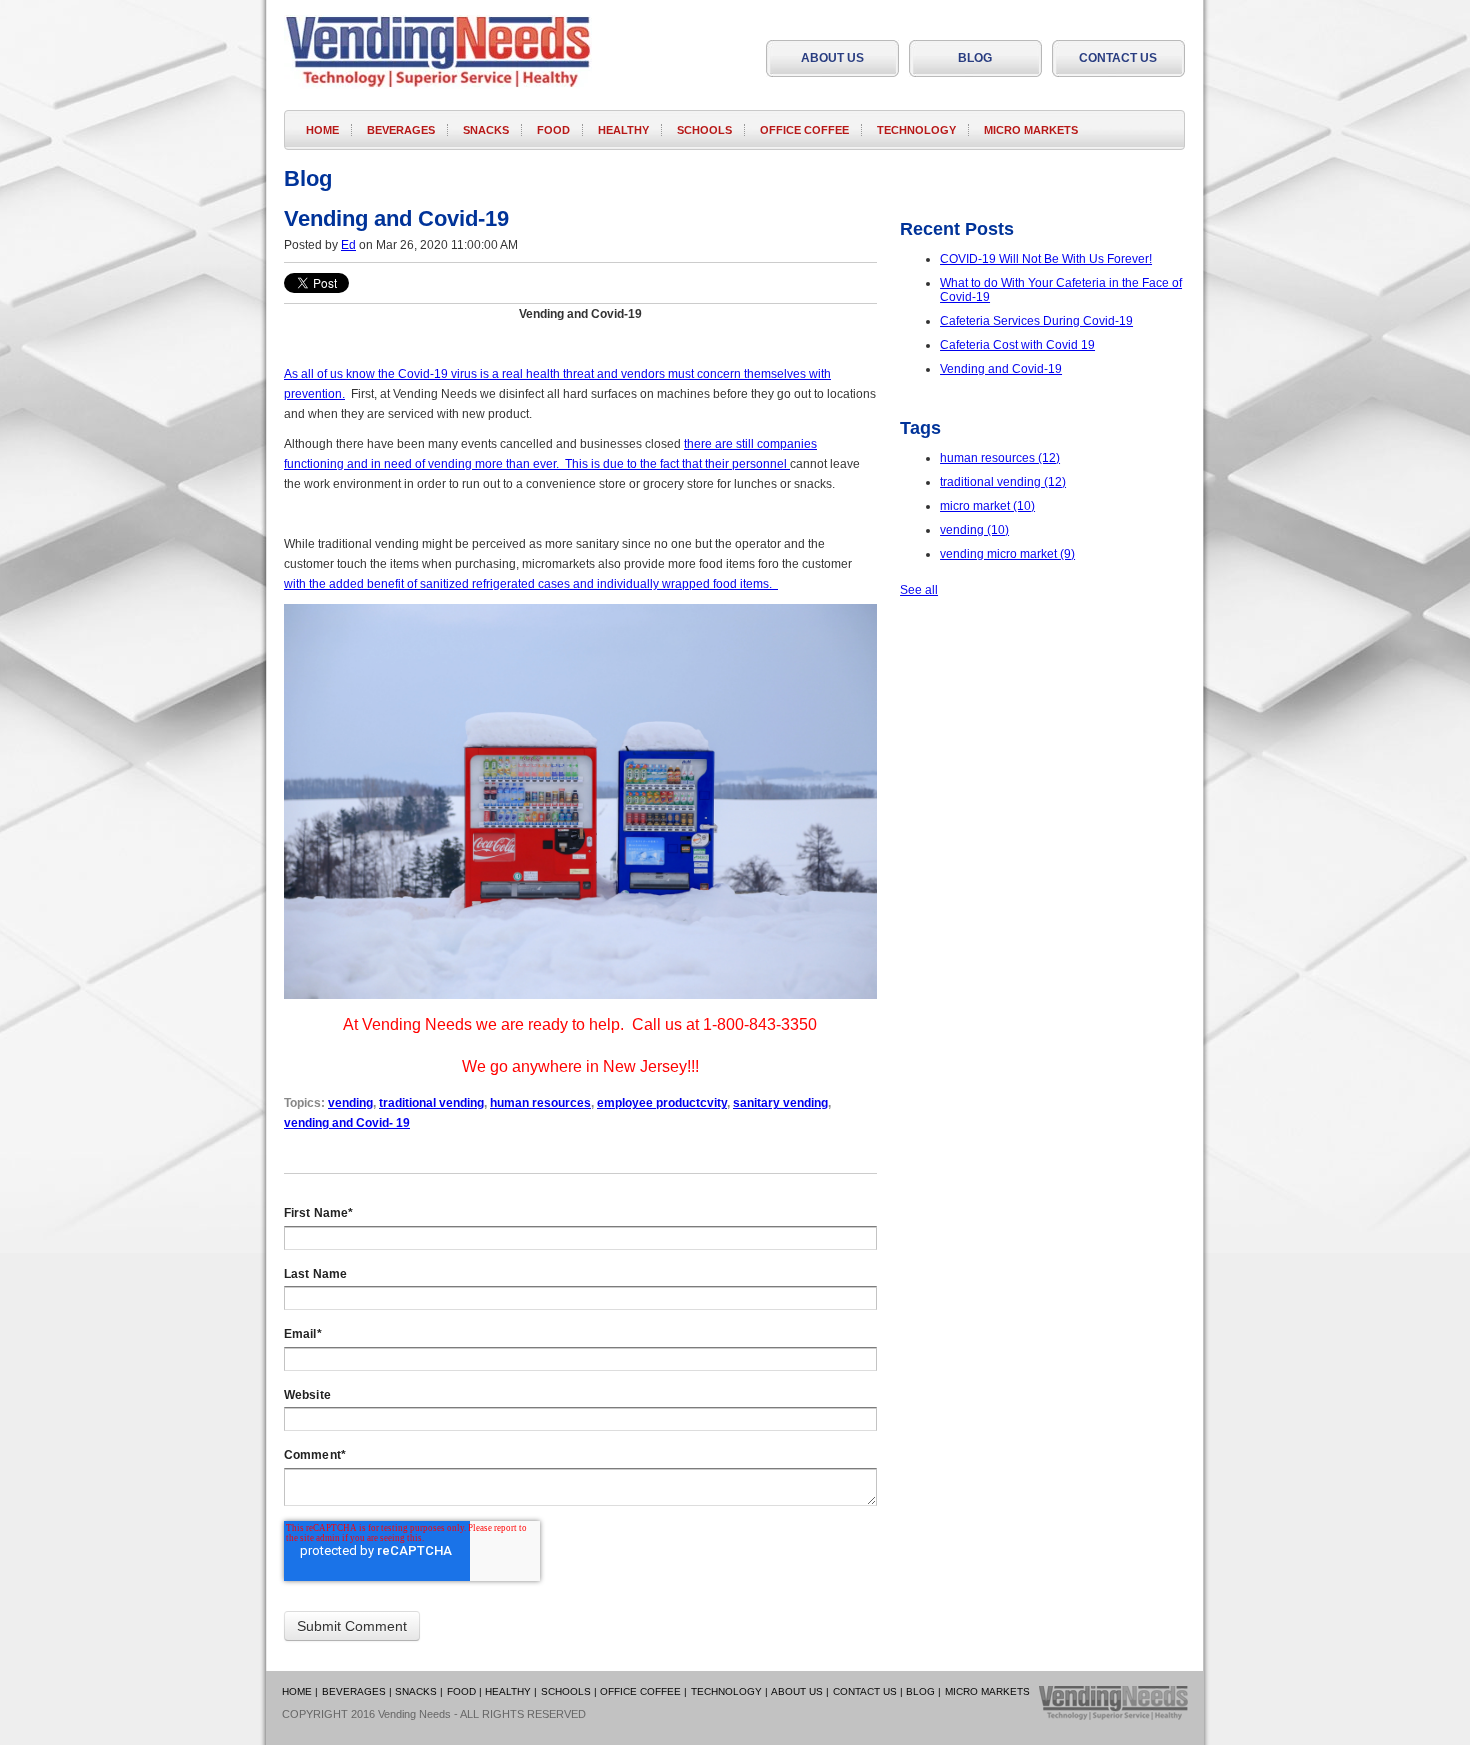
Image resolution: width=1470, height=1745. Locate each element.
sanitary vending (780, 1103)
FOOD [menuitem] (553, 130)
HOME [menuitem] (322, 130)
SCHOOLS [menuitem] (704, 130)
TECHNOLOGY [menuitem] (916, 130)
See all (919, 590)
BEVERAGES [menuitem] (401, 130)
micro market (987, 506)
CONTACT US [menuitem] (1118, 58)
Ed (348, 245)
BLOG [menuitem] (975, 58)
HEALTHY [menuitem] (623, 130)
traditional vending (431, 1103)
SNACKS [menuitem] (486, 130)
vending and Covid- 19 (347, 1123)
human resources (540, 1103)
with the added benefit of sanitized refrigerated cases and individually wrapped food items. (531, 584)
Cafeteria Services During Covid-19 (1036, 321)
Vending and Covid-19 (1001, 369)
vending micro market (1007, 554)
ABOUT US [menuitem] (832, 58)
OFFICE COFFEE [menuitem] (804, 130)
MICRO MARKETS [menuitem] (1031, 130)
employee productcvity (662, 1103)
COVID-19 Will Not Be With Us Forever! (1046, 259)
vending (350, 1103)
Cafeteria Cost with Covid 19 (1017, 345)
